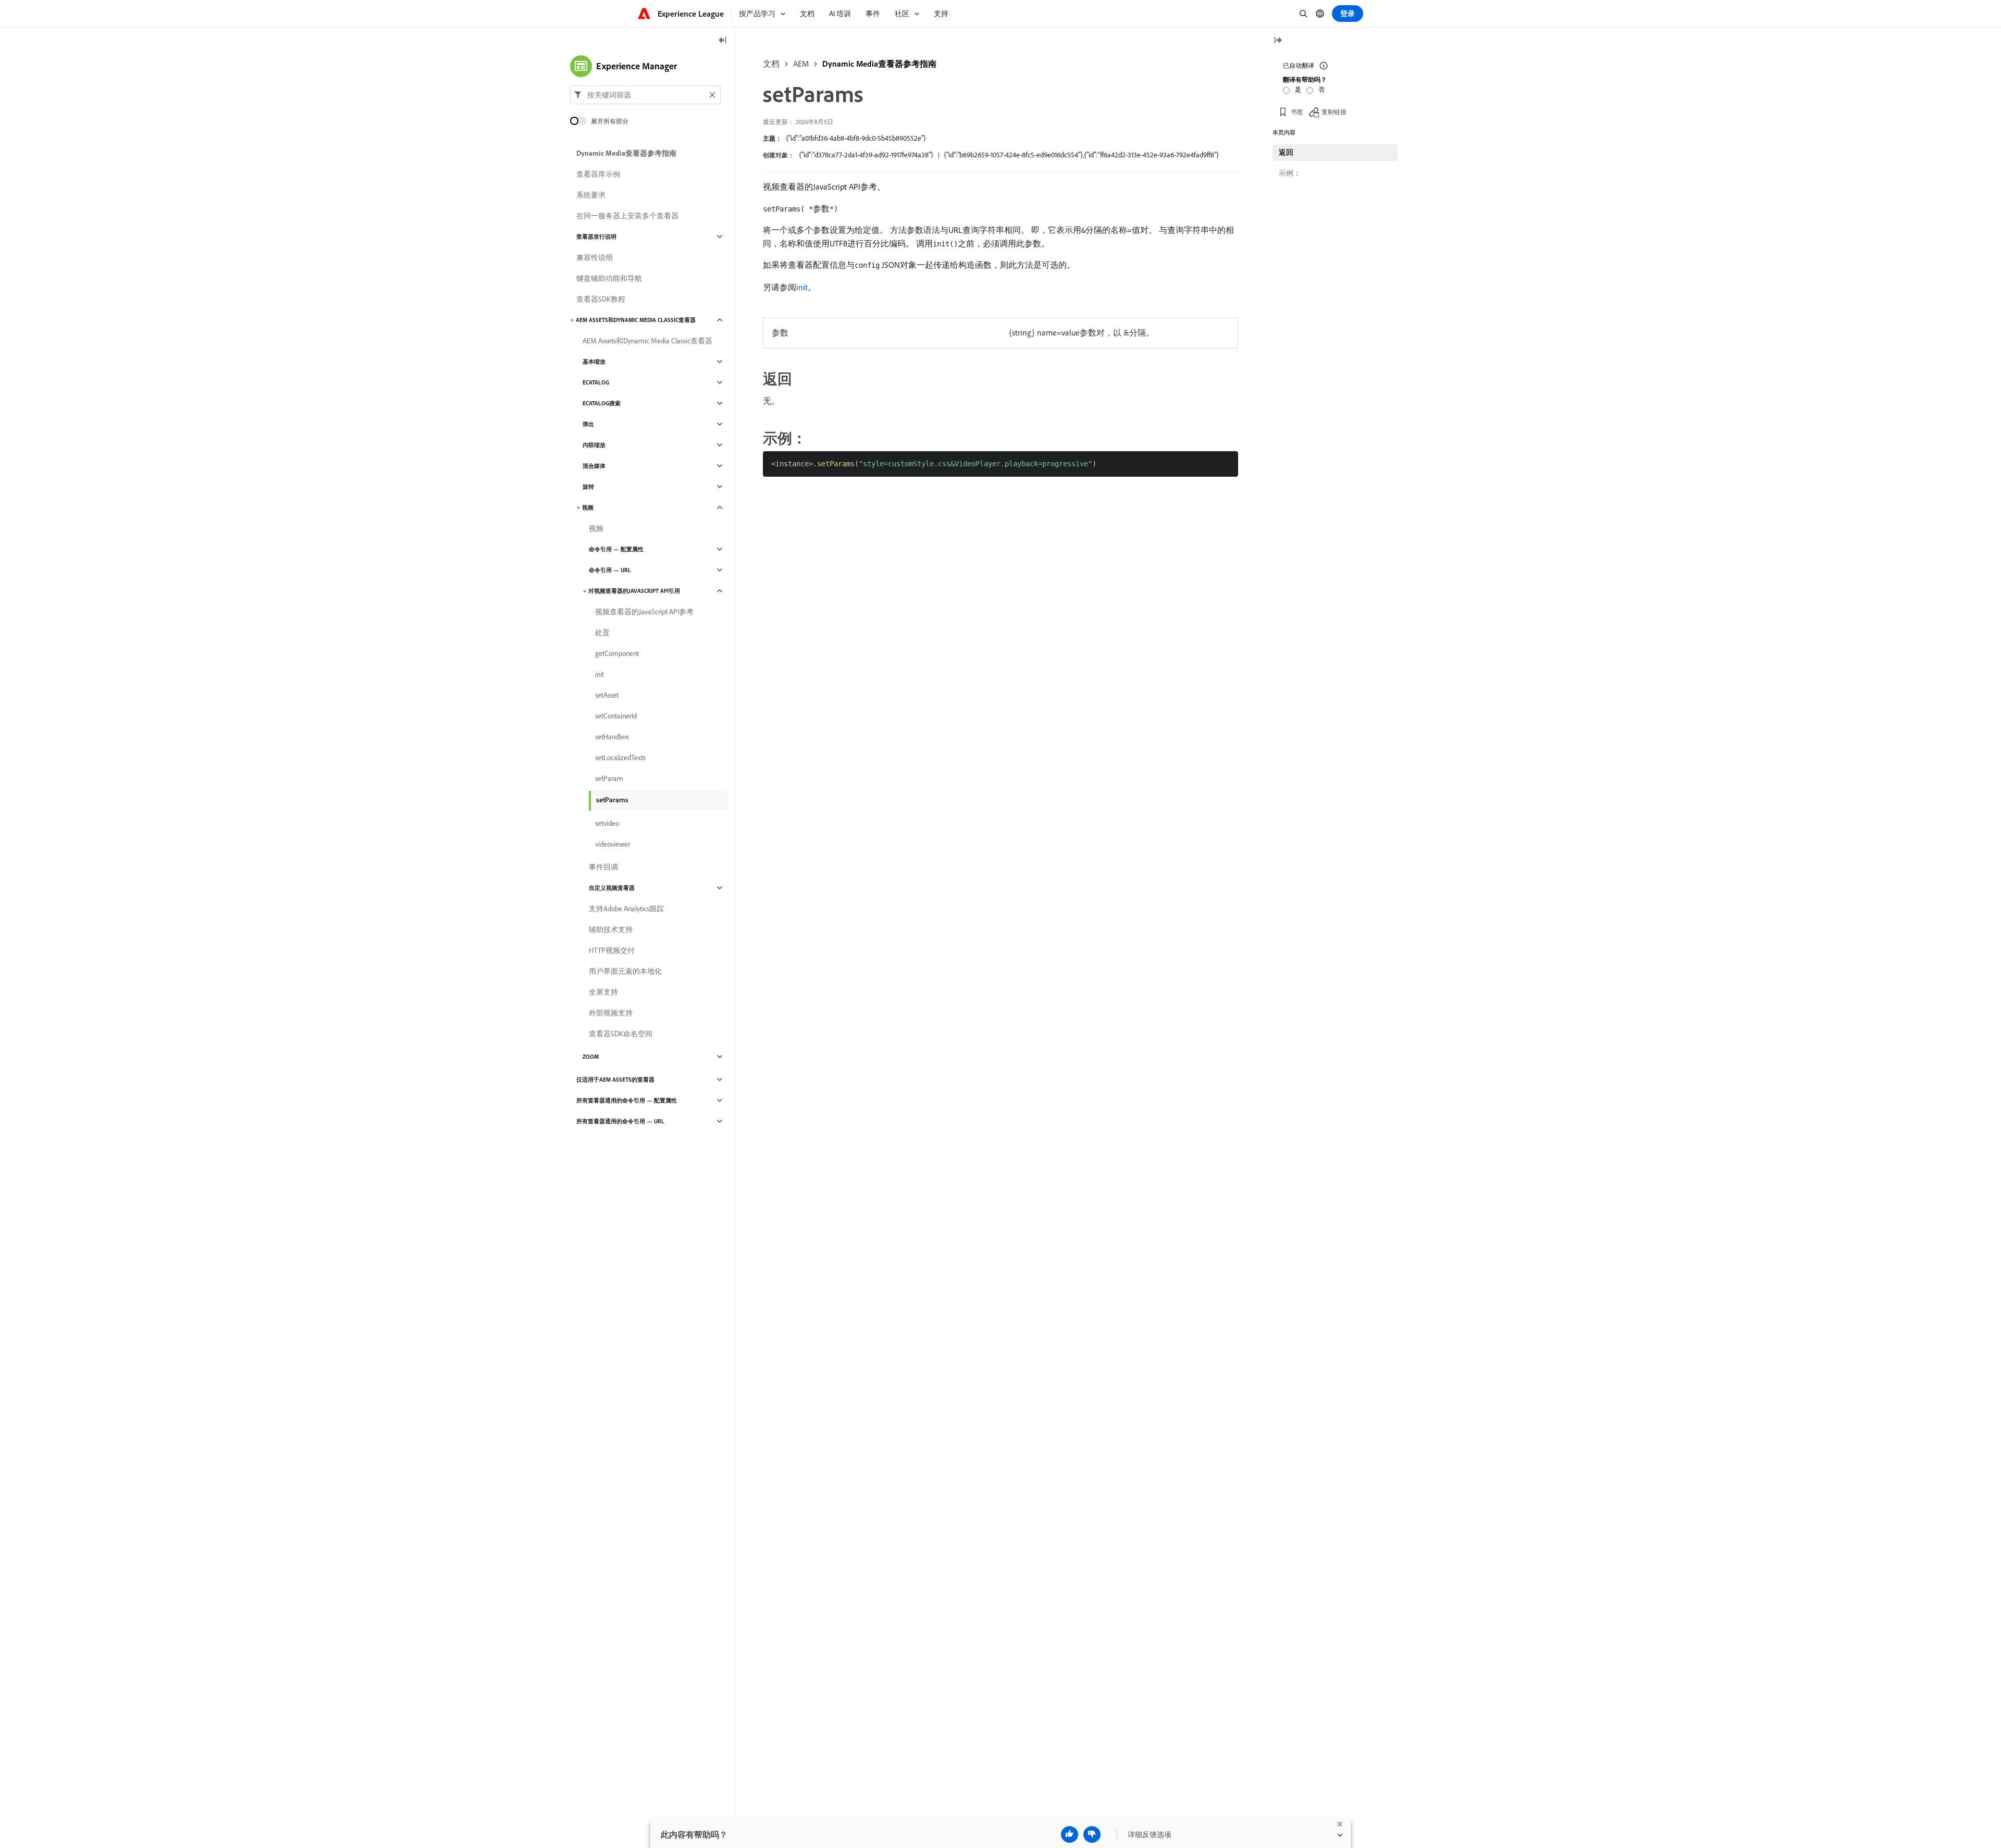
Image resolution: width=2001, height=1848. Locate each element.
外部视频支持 (611, 1013)
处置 (602, 632)
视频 (588, 507)
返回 (1286, 152)
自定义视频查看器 (612, 888)
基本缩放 (594, 362)
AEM (801, 64)
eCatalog (596, 382)
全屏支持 (603, 992)
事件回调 (603, 867)
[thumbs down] (1092, 1834)
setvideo (607, 823)
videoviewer (613, 844)
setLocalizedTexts (620, 758)
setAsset (607, 695)
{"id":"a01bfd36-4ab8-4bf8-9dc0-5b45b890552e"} (856, 138)
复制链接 (1334, 112)
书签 (1297, 112)
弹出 (588, 424)
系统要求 (591, 195)
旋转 (588, 487)
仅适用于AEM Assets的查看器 (615, 1080)
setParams (612, 800)
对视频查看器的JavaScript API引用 (634, 591)
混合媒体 (594, 466)
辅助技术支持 (611, 929)
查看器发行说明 (596, 237)
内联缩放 (594, 445)
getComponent (617, 653)
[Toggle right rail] (1278, 41)
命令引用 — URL (610, 570)
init (802, 287)
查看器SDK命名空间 (621, 1034)
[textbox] (645, 95)
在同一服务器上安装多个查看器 (627, 216)
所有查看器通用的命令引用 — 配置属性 (627, 1100)
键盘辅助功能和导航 (609, 278)
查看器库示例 (598, 174)
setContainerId (616, 716)
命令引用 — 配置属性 (616, 549)
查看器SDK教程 (601, 299)
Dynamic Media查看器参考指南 (879, 64)
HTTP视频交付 (612, 950)
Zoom (591, 1057)
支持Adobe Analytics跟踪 (626, 909)
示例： (1290, 173)
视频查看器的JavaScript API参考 (644, 612)
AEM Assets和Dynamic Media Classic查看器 (636, 320)
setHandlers (612, 737)
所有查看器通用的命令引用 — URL (620, 1121)
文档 (771, 64)
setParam (609, 778)
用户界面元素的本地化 (625, 971)
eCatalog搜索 (602, 403)
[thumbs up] (1070, 1834)
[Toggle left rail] (723, 41)
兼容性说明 (595, 257)
